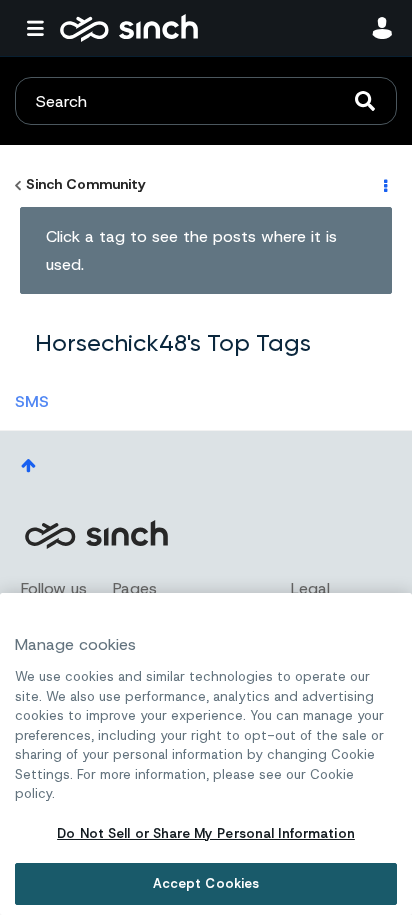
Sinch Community (129, 28)
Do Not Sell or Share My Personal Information (206, 833)
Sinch (96, 534)
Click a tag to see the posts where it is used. (191, 250)
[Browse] (40, 28)
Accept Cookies (206, 883)
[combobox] (206, 101)
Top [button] (28, 465)
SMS (32, 401)
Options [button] (384, 185)
